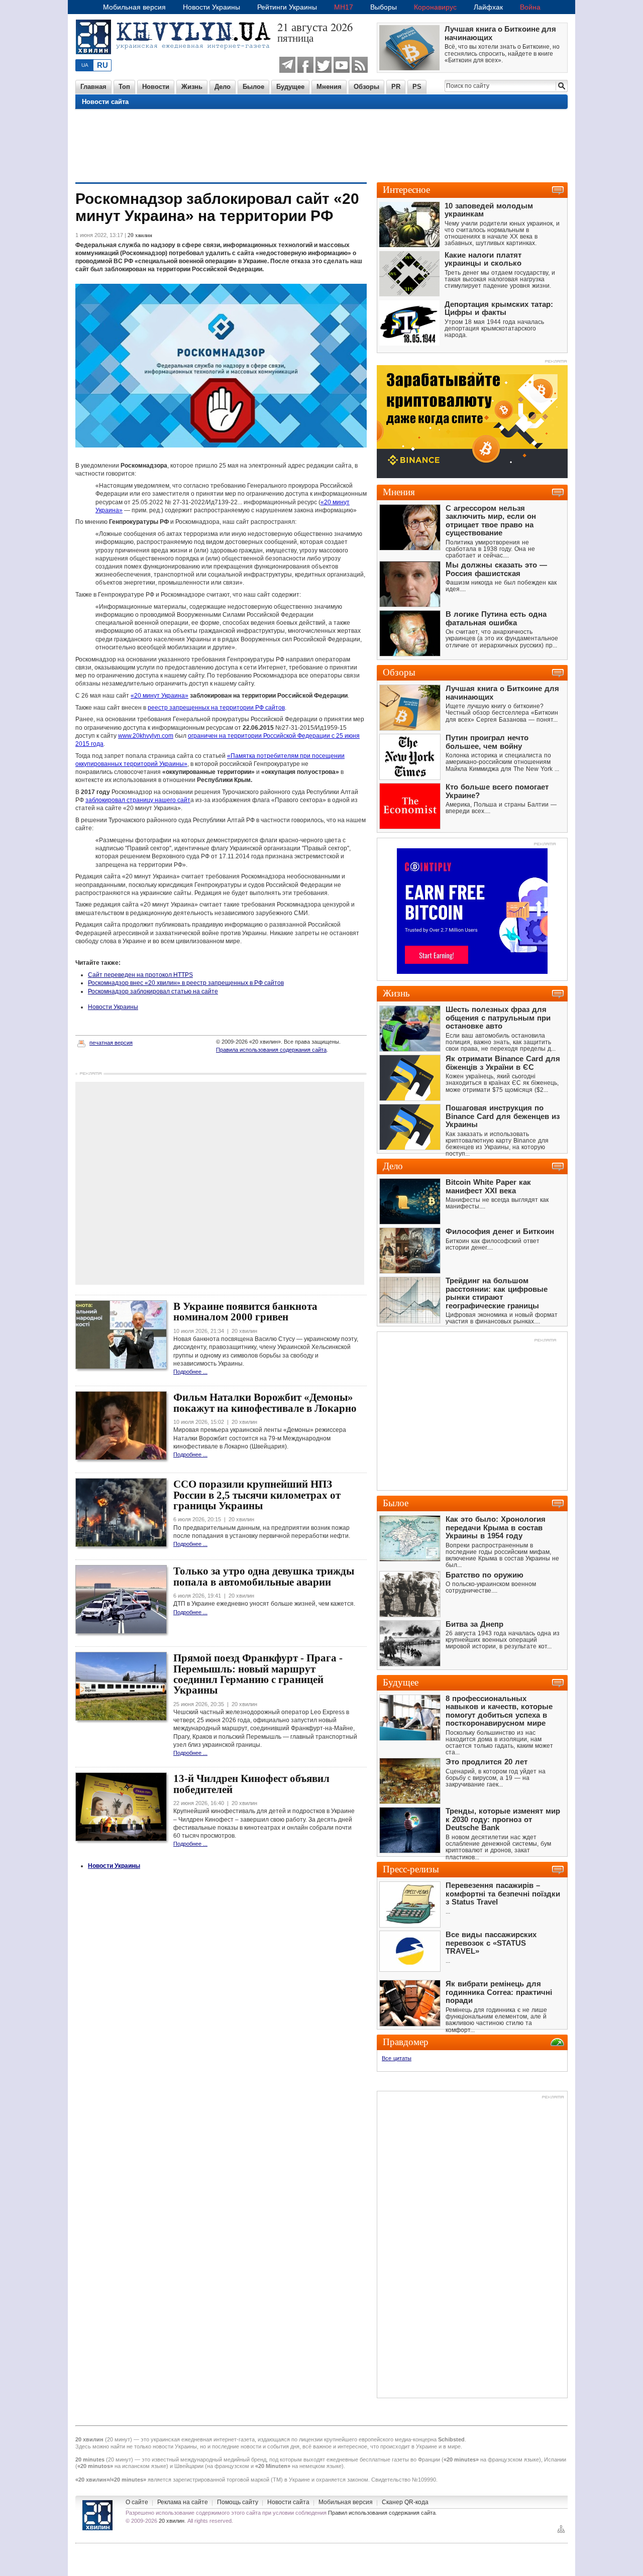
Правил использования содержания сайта (382, 2513)
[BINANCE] (472, 476)
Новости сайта (105, 102)
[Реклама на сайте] (545, 845)
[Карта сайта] (561, 2532)
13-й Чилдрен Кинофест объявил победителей (251, 1784)
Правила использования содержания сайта (271, 1050)
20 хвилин (172, 2521)
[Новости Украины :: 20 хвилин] (176, 60)
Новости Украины (211, 7)
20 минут (119, 2439)
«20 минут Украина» (159, 696)
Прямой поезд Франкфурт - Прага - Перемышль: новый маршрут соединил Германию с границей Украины (258, 1674)
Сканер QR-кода (405, 2502)
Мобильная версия (134, 7)
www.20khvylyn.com (146, 736)
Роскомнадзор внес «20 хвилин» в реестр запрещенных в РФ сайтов (186, 983)
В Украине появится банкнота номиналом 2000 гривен (245, 1312)
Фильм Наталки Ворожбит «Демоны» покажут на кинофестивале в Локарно (265, 1403)
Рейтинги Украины (287, 7)
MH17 (344, 7)
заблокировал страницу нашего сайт (138, 800)
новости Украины (175, 2446)
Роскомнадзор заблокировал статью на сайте (153, 991)
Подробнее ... (190, 1372)
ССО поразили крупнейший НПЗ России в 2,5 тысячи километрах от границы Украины (257, 1495)
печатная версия (111, 1043)
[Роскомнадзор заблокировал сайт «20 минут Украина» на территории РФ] (221, 445)
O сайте (137, 2502)
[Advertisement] (321, 145)
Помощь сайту (238, 2502)
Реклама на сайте (183, 2502)
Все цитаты (397, 2058)
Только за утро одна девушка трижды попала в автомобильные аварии (264, 1576)
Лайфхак (488, 7)
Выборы (384, 7)
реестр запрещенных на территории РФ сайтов (216, 708)
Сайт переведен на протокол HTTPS (140, 975)
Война (530, 7)
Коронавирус (435, 7)
